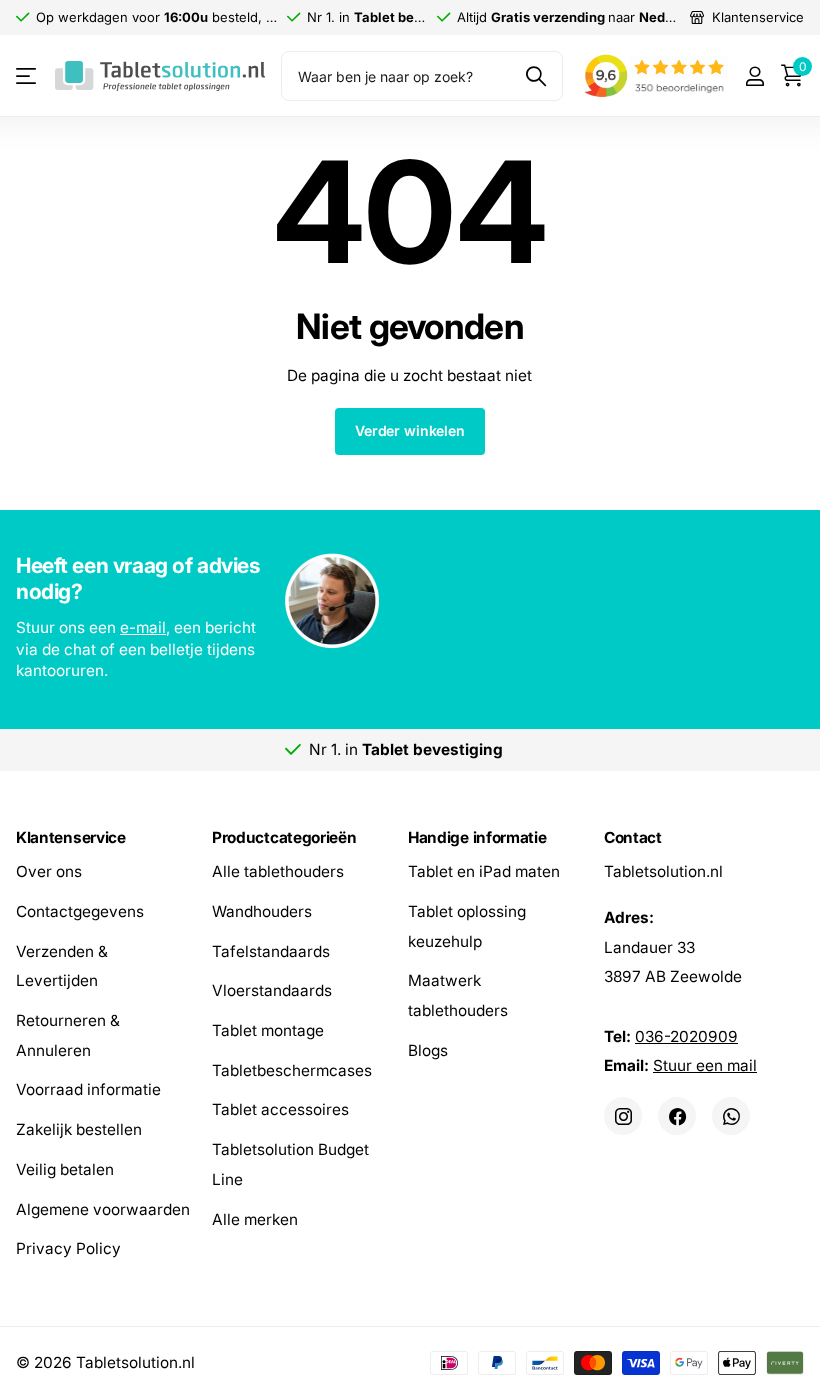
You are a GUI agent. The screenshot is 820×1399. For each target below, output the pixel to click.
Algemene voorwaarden (103, 1209)
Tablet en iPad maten (484, 871)
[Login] (754, 76)
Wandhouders (262, 911)
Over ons (49, 871)
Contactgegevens (80, 911)
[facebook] (677, 1116)
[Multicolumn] (410, 603)
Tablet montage (268, 1030)
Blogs (428, 1050)
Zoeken (535, 76)
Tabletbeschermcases (292, 1070)
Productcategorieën (284, 837)
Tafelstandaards (271, 951)
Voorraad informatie (88, 1090)
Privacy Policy (68, 1248)
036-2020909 (686, 1036)
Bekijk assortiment (27, 76)
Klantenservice (71, 837)
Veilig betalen (65, 1169)
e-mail (143, 627)
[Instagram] (623, 1116)
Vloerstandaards (272, 991)
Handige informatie (477, 837)
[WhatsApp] (731, 1116)
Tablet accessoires (280, 1110)
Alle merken (255, 1219)
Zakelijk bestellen (79, 1129)
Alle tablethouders (278, 871)
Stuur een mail (705, 1066)
